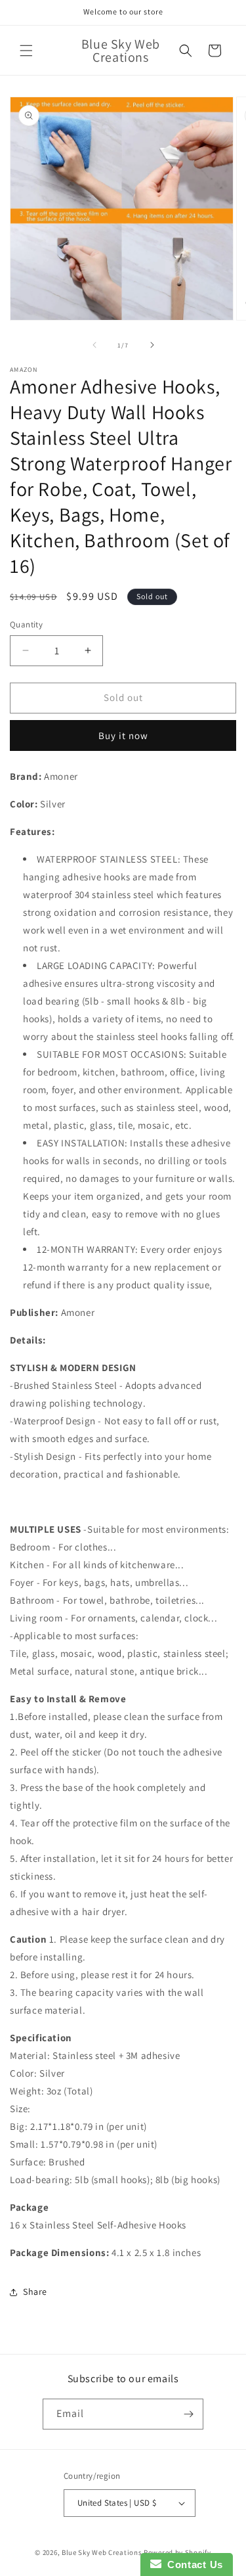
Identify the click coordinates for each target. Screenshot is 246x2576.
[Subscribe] (188, 2414)
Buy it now (123, 735)
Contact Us (192, 2565)
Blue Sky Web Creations (102, 2552)
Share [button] (35, 2292)
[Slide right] (152, 345)
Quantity (26, 624)
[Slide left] (94, 345)
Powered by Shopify (177, 2552)
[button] (26, 51)
